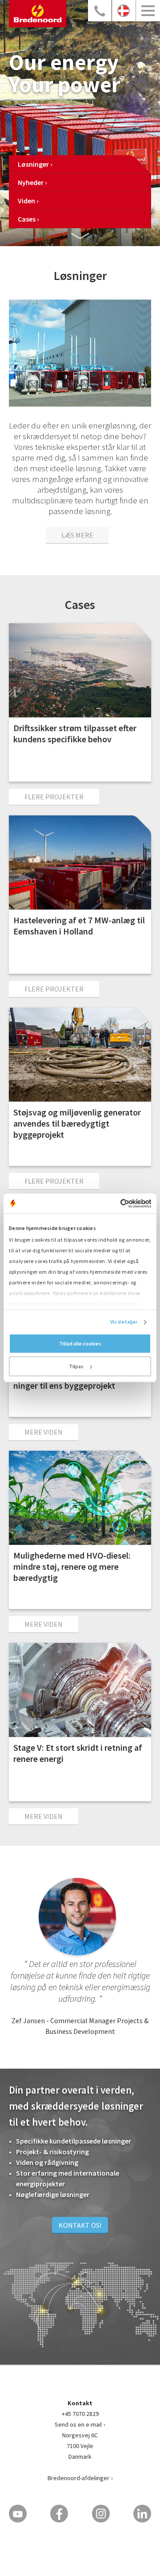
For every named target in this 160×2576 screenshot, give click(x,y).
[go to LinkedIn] (142, 2514)
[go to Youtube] (18, 2514)
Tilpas (76, 1367)
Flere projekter (54, 797)
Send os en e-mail (78, 2424)
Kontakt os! (80, 2225)
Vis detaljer (124, 1322)
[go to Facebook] (59, 2514)
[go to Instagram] (101, 2514)
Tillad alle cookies (80, 1344)
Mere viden (44, 1432)
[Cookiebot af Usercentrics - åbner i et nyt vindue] (114, 1203)
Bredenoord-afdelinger (78, 2478)
